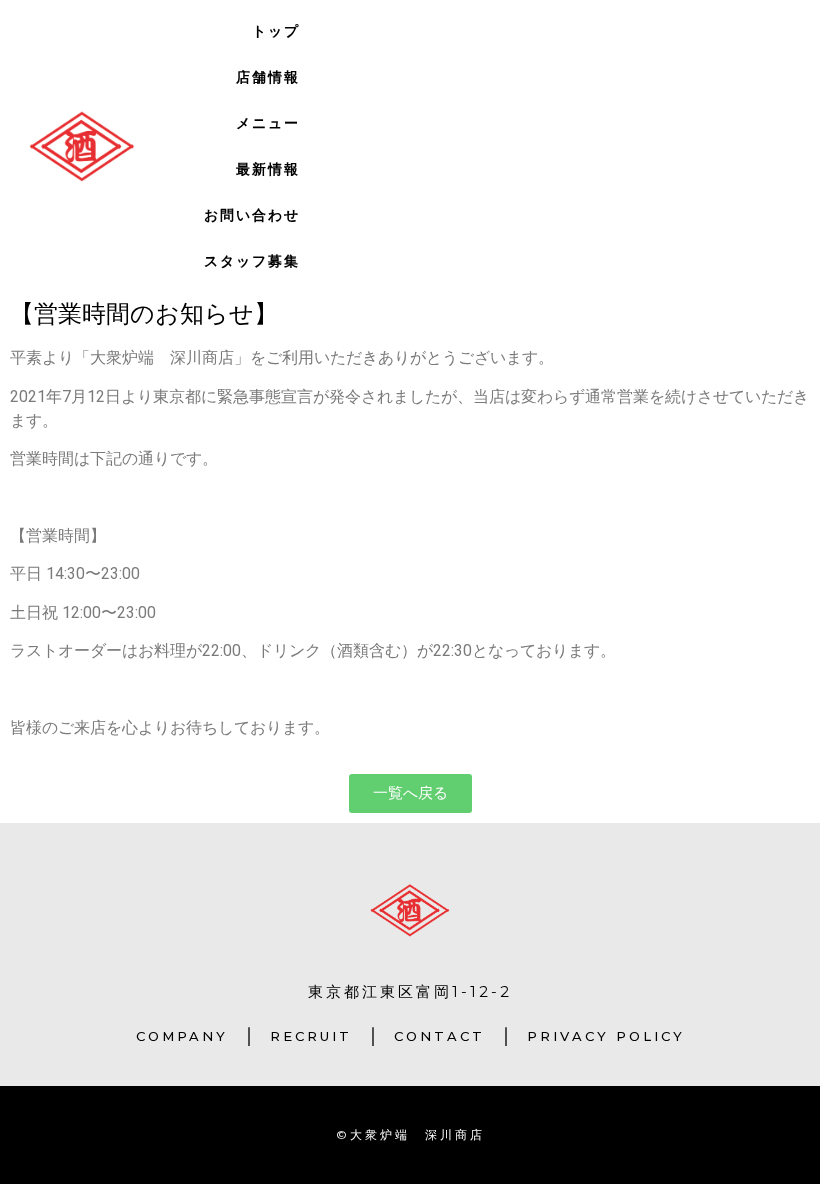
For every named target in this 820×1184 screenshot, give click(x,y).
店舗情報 (268, 77)
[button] (410, 793)
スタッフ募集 (252, 261)
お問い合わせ (252, 215)
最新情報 (268, 169)
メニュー (268, 123)
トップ (276, 31)
